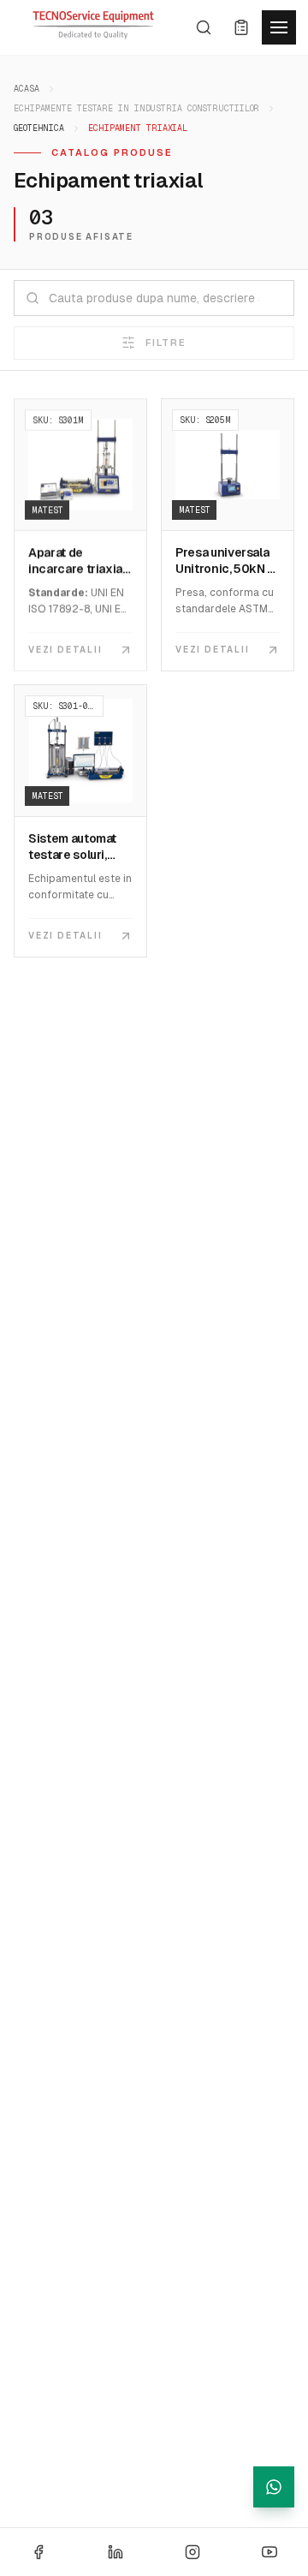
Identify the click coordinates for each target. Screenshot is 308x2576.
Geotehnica (39, 128)
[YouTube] (269, 2552)
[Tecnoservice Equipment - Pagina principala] (93, 25)
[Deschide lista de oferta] (241, 27)
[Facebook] (38, 2552)
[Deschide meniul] (279, 27)
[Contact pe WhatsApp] (274, 2487)
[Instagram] (192, 2552)
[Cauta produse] (204, 27)
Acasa (27, 89)
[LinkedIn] (115, 2552)
